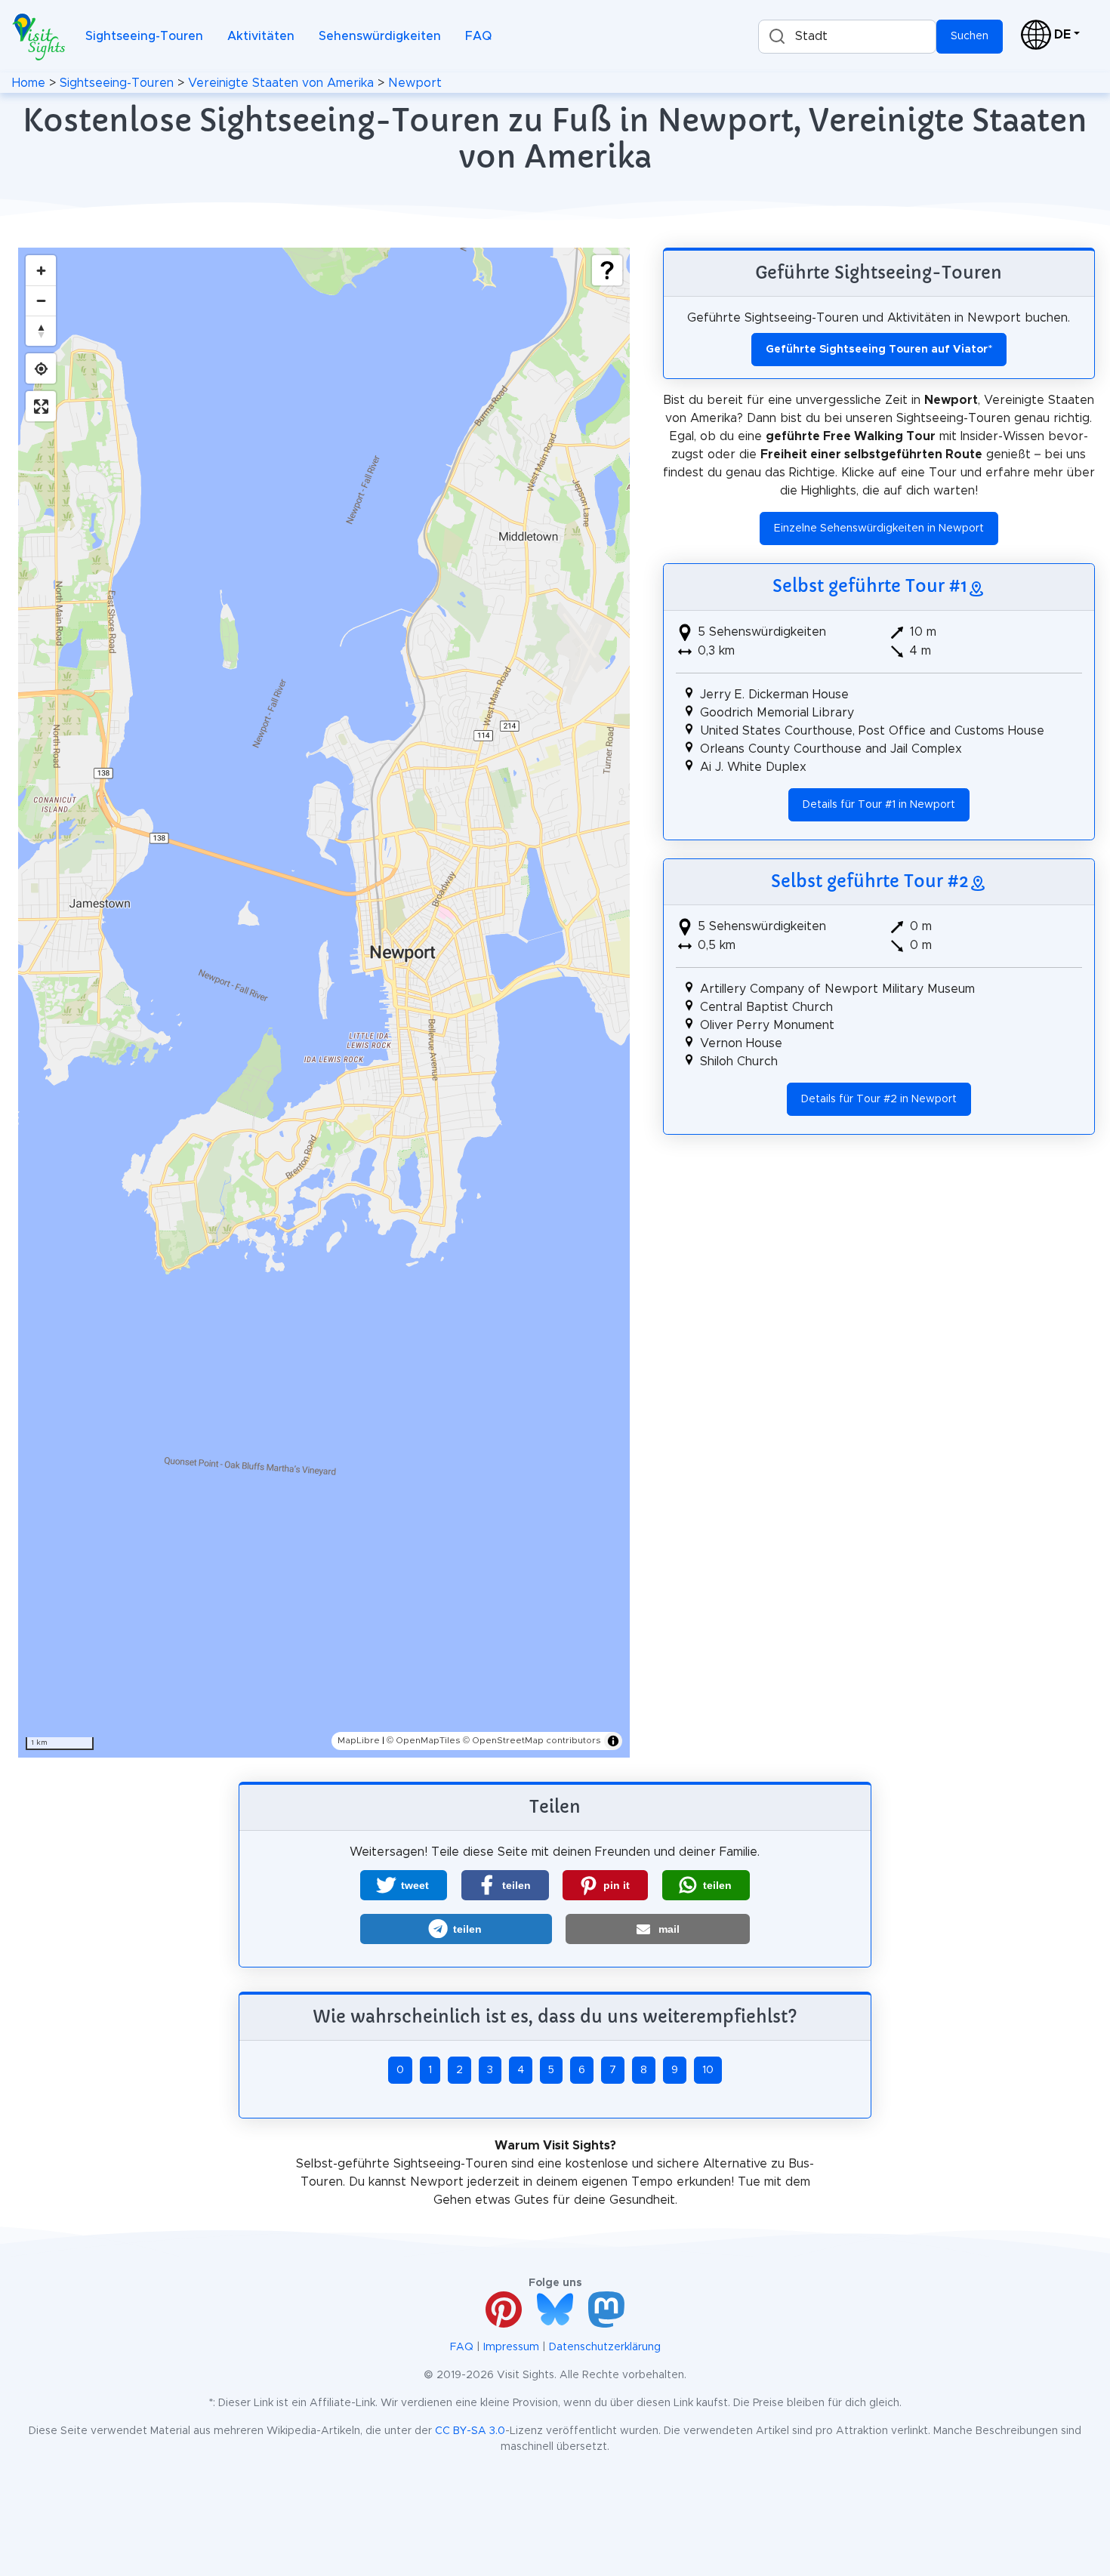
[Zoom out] (41, 300)
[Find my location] (41, 368)
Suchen (970, 36)
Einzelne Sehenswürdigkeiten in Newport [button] (879, 528)
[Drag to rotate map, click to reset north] (41, 331)
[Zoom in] (41, 270)
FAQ (478, 36)
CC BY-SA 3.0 (470, 2431)
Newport (415, 83)
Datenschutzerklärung (605, 2347)
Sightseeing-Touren (144, 36)
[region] (324, 1003)
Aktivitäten (261, 36)
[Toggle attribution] (613, 1741)
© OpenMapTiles (424, 1740)
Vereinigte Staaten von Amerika (281, 83)
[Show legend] (607, 270)
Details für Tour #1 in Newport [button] (879, 805)
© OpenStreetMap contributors (532, 1740)
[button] (404, 1885)
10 (708, 2070)
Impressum (511, 2347)
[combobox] (847, 37)
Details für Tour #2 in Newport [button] (879, 1099)
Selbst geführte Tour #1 (870, 586)
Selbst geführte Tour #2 (870, 881)
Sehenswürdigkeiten (380, 36)
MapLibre (359, 1740)
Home (29, 83)
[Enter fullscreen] (41, 406)
